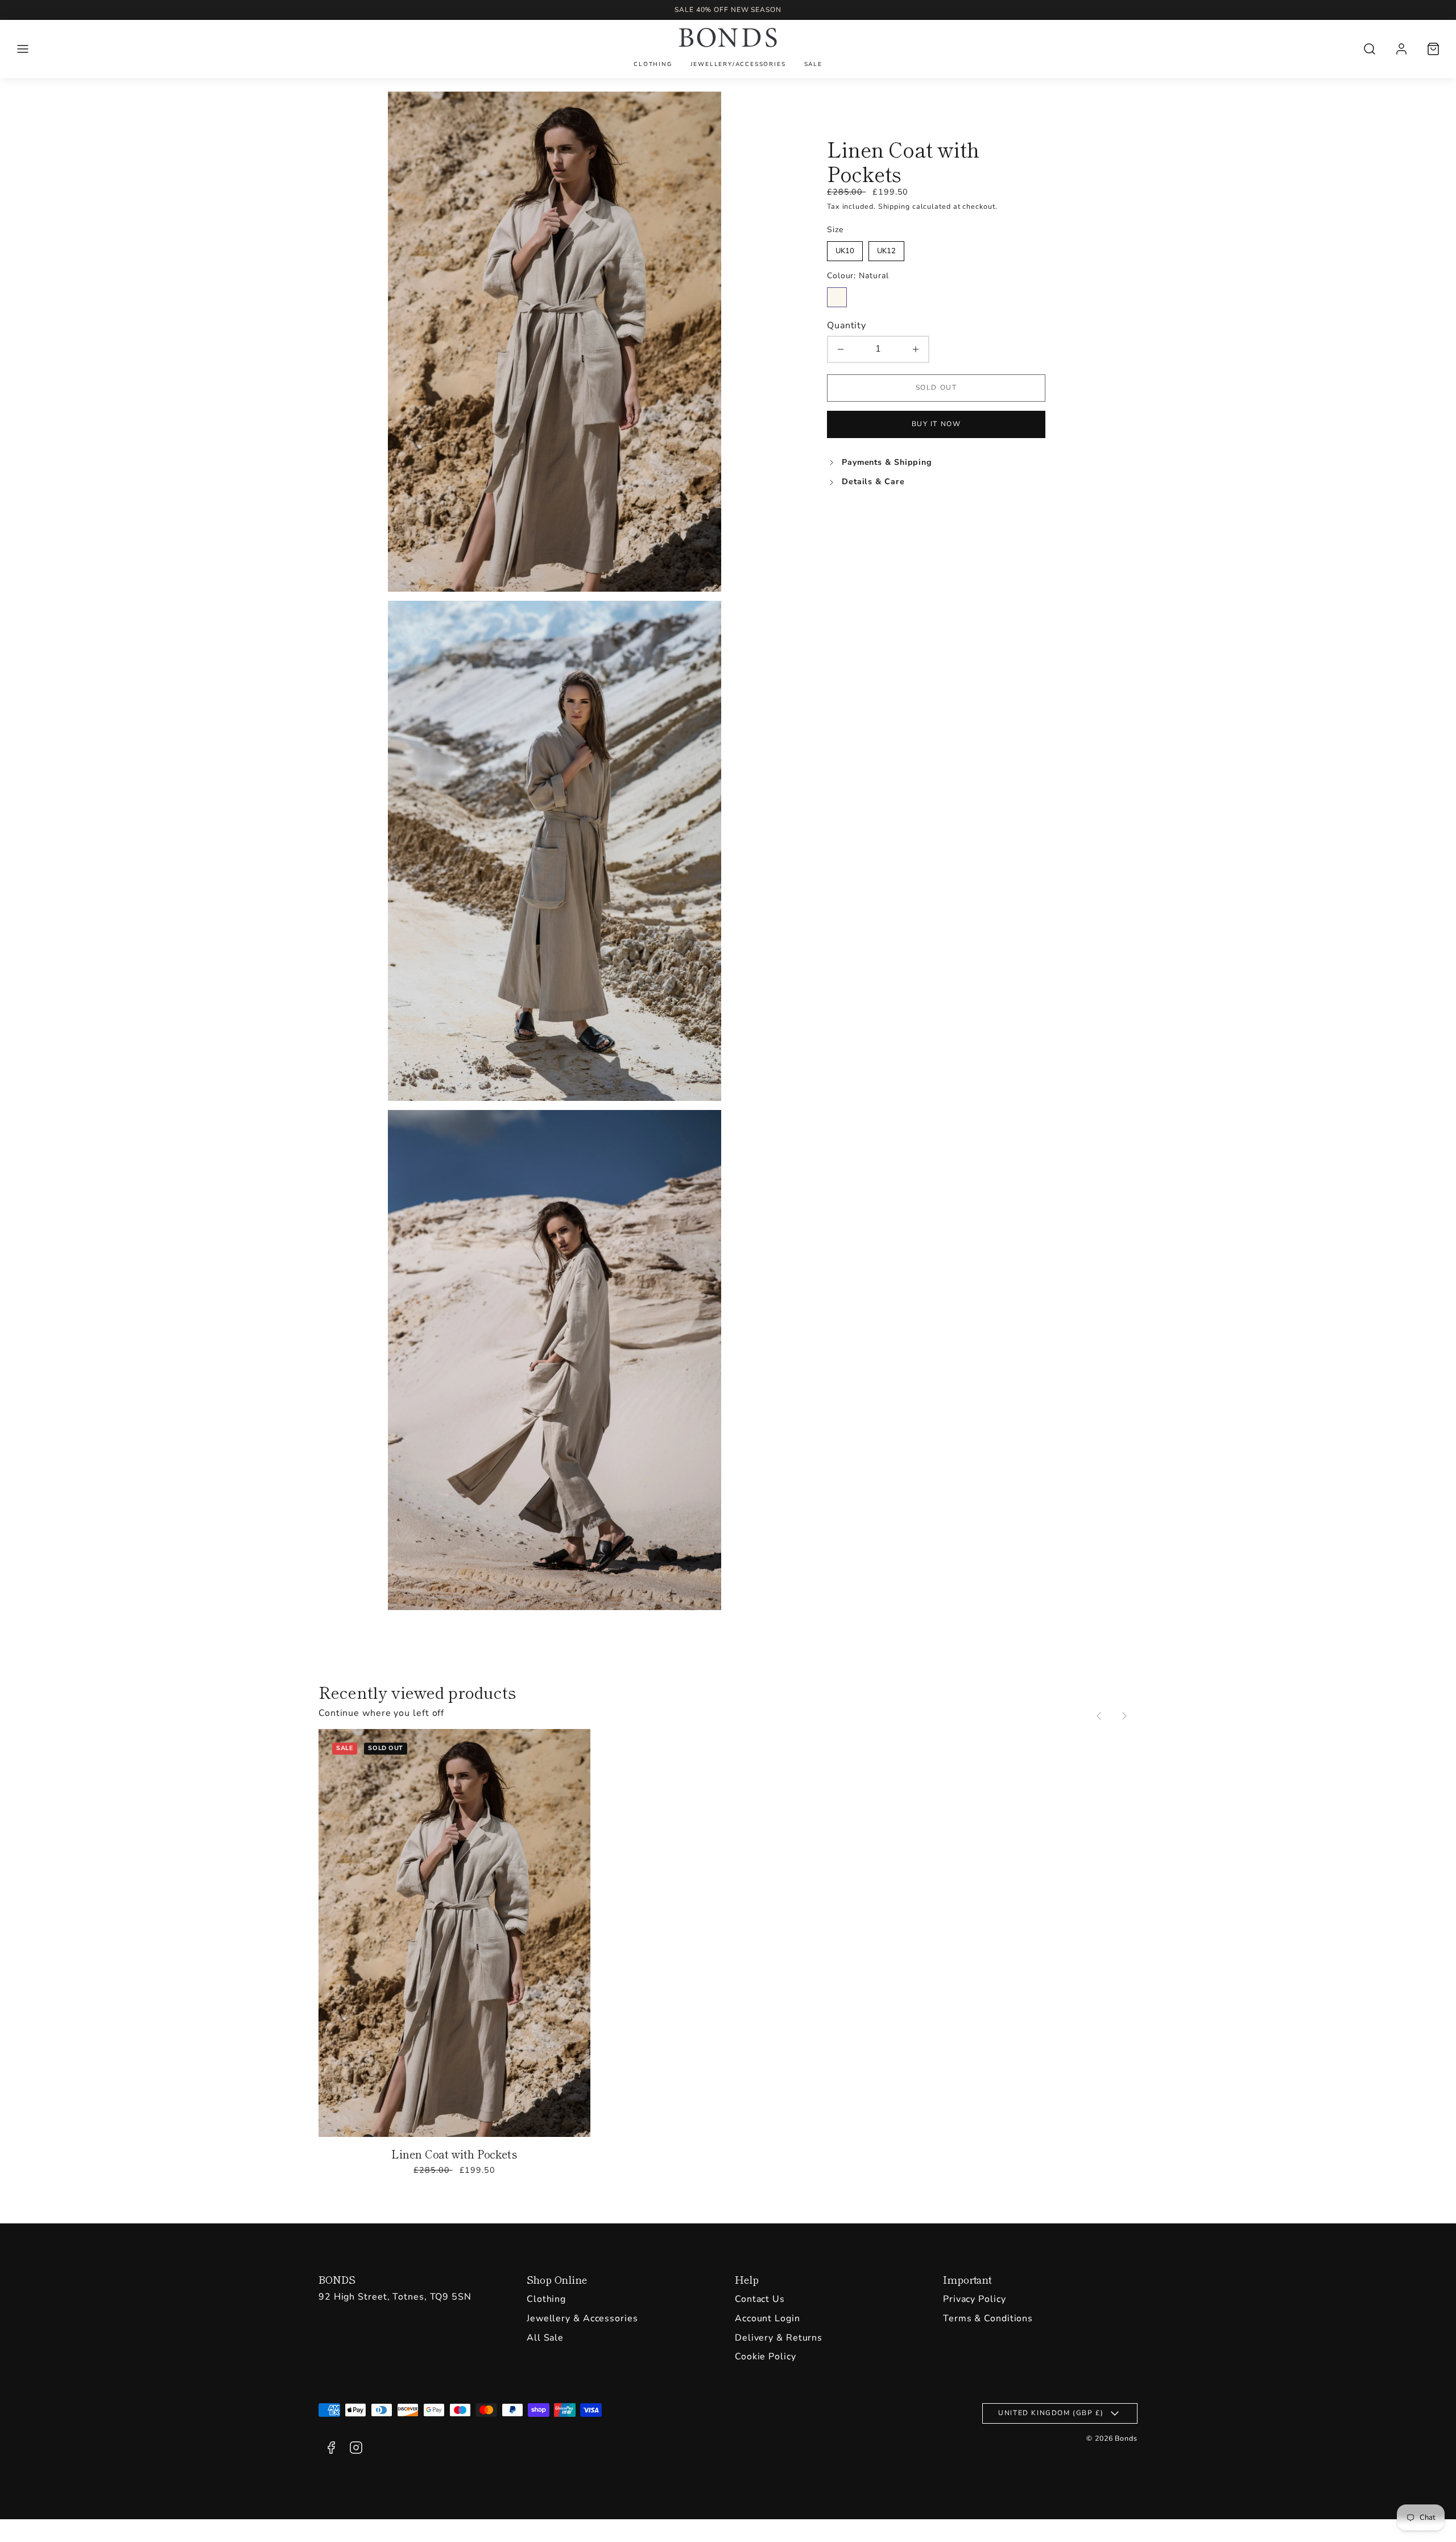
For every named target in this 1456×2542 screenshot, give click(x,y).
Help (747, 2279)
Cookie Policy (766, 2357)
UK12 (886, 249)
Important (967, 2279)
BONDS (337, 2279)
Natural (837, 297)
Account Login (768, 2318)
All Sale (545, 2338)
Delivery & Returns (779, 2338)
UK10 (845, 249)
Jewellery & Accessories (582, 2318)
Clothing (653, 64)
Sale (813, 64)
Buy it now (936, 424)
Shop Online (557, 2279)
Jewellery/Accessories (738, 64)
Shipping (894, 206)
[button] (23, 49)
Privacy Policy (975, 2299)
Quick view (455, 1951)
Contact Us (760, 2299)
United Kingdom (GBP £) (1051, 2413)
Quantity (847, 325)
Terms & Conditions (988, 2318)
